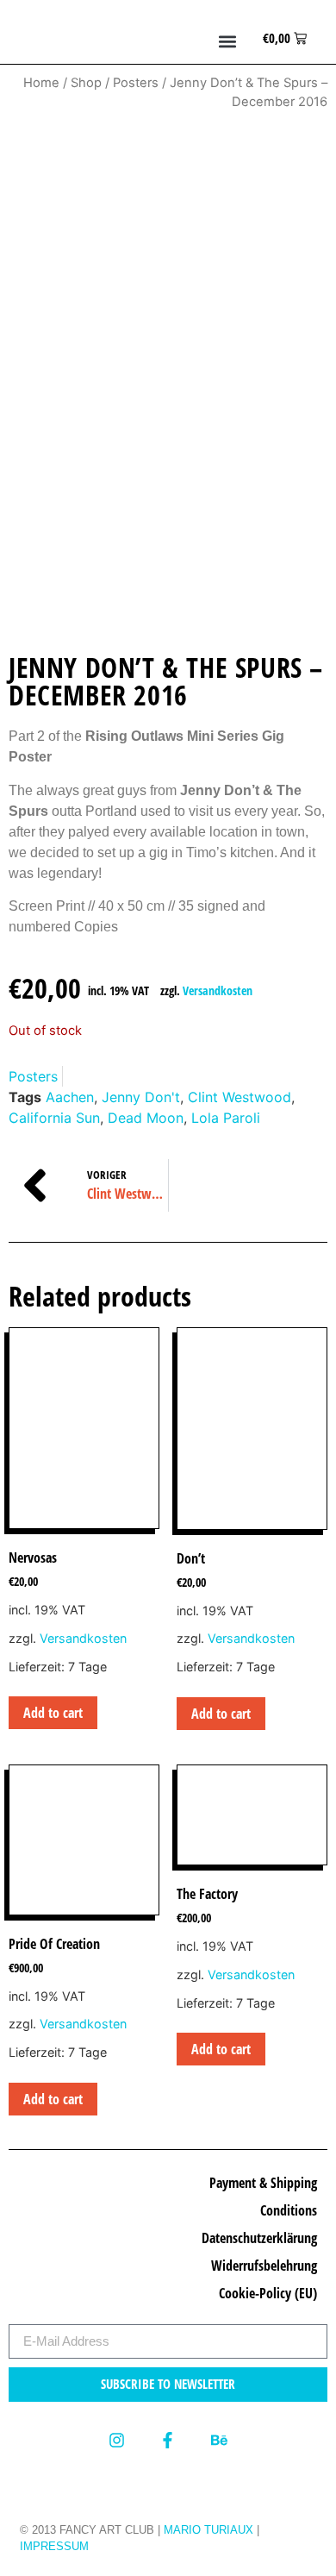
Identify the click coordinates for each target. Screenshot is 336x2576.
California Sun (54, 1118)
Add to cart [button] (53, 1713)
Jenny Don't (141, 1097)
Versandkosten (218, 990)
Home (41, 83)
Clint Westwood (240, 1097)
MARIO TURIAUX (208, 2530)
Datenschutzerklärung (259, 2238)
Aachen (70, 1097)
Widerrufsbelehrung (264, 2266)
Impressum (54, 2546)
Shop (86, 83)
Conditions (289, 2210)
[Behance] (219, 2440)
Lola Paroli (226, 1118)
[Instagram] (117, 2440)
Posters (136, 83)
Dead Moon (146, 1118)
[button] (228, 41)
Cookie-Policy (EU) (268, 2293)
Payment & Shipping (263, 2183)
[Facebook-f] (168, 2440)
